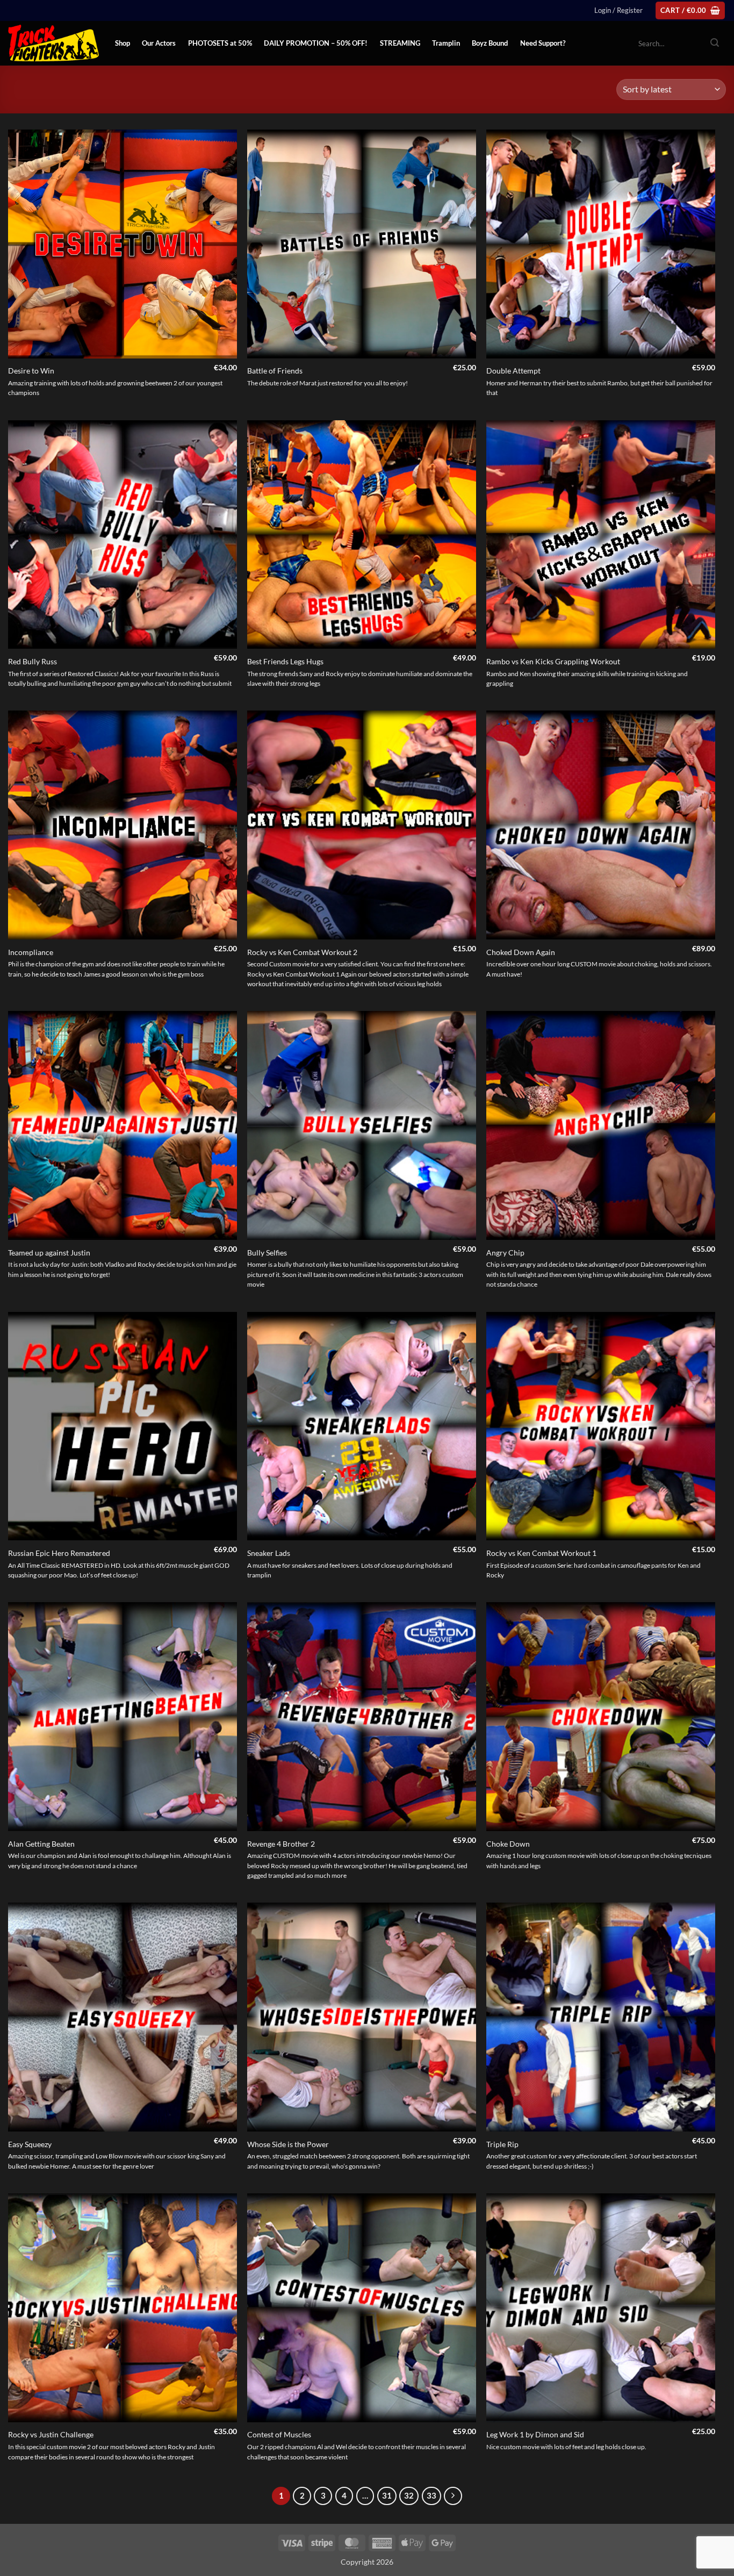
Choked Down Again (521, 952)
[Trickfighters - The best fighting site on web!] (53, 43)
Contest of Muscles (279, 2434)
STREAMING (400, 43)
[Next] (453, 2496)
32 (409, 2495)
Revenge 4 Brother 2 (281, 1844)
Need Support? (543, 43)
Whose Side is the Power (288, 2144)
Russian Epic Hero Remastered (59, 1553)
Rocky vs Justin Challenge (51, 2434)
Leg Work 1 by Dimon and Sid (535, 2434)
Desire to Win (31, 371)
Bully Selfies (267, 1253)
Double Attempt (513, 371)
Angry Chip (505, 1253)
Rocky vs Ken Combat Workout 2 (302, 952)
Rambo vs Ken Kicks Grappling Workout (553, 661)
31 (387, 2495)
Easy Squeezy (30, 2144)
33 (431, 2495)
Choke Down (508, 1844)
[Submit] (715, 44)
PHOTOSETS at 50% (220, 43)
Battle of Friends (275, 371)
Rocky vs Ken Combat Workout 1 (541, 1553)
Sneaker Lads (269, 1553)
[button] (618, 10)
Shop (123, 43)
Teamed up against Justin (49, 1253)
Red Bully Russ (33, 661)
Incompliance (31, 952)
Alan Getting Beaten (41, 1844)
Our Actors (159, 43)
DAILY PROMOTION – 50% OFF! (316, 43)
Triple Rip (502, 2144)
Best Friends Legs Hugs (285, 661)
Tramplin (446, 43)
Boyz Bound (490, 43)
